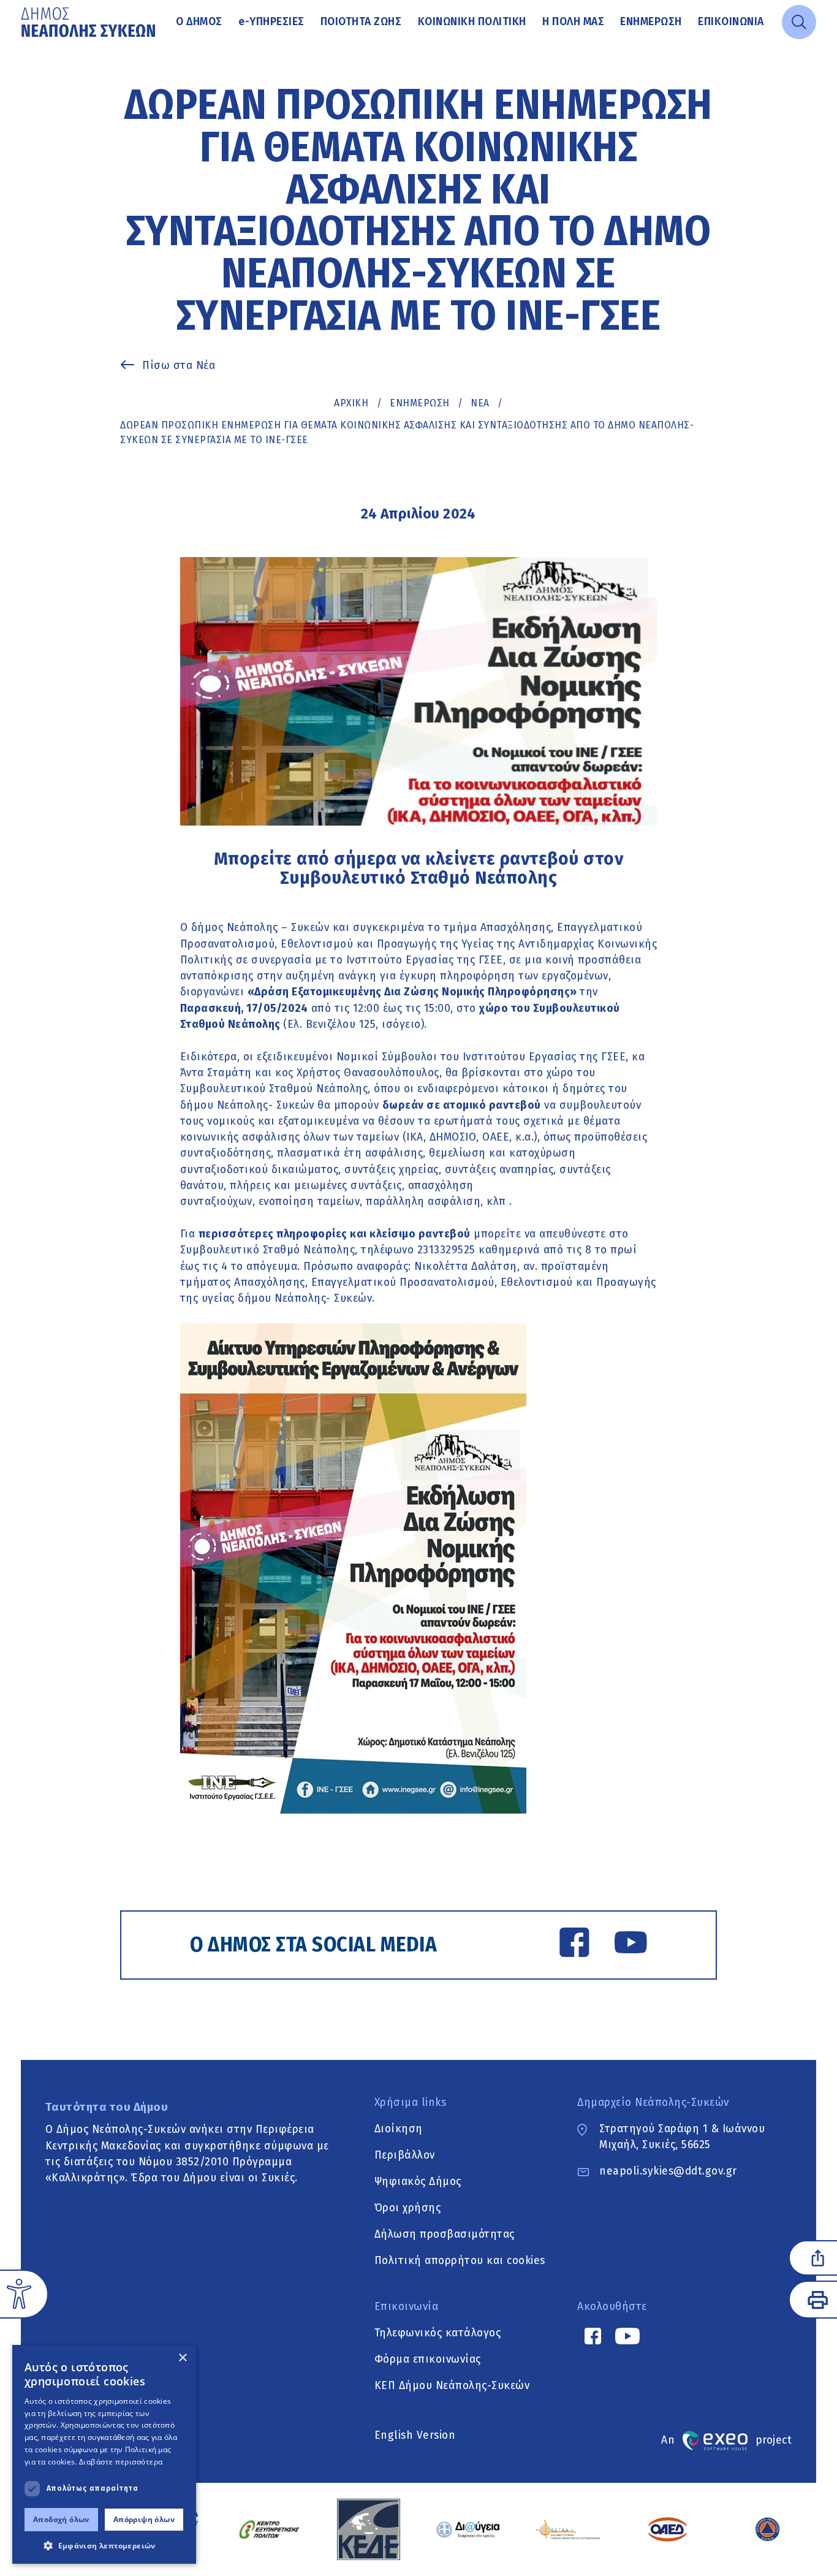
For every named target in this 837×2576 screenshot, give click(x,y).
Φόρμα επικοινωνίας (428, 2359)
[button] (104, 2545)
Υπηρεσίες (271, 22)
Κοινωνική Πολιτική (472, 22)
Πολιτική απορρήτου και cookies (460, 2261)
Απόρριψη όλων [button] (144, 2519)
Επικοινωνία (731, 22)
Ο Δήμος (199, 22)
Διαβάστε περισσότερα (121, 2462)
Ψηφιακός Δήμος (418, 2182)
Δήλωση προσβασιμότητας (445, 2234)
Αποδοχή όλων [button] (61, 2519)
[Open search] (799, 22)
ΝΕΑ (480, 403)
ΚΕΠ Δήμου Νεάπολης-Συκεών (452, 2386)
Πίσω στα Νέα (179, 366)
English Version (415, 2435)
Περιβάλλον (405, 2155)
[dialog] (104, 2454)
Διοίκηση (399, 2129)
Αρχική (351, 403)
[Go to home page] (89, 22)
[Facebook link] (574, 1945)
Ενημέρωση (651, 22)
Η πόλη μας (573, 22)
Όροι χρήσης (408, 2208)
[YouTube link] (631, 1945)
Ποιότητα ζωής (361, 22)
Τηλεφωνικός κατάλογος (438, 2333)
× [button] (182, 2358)
